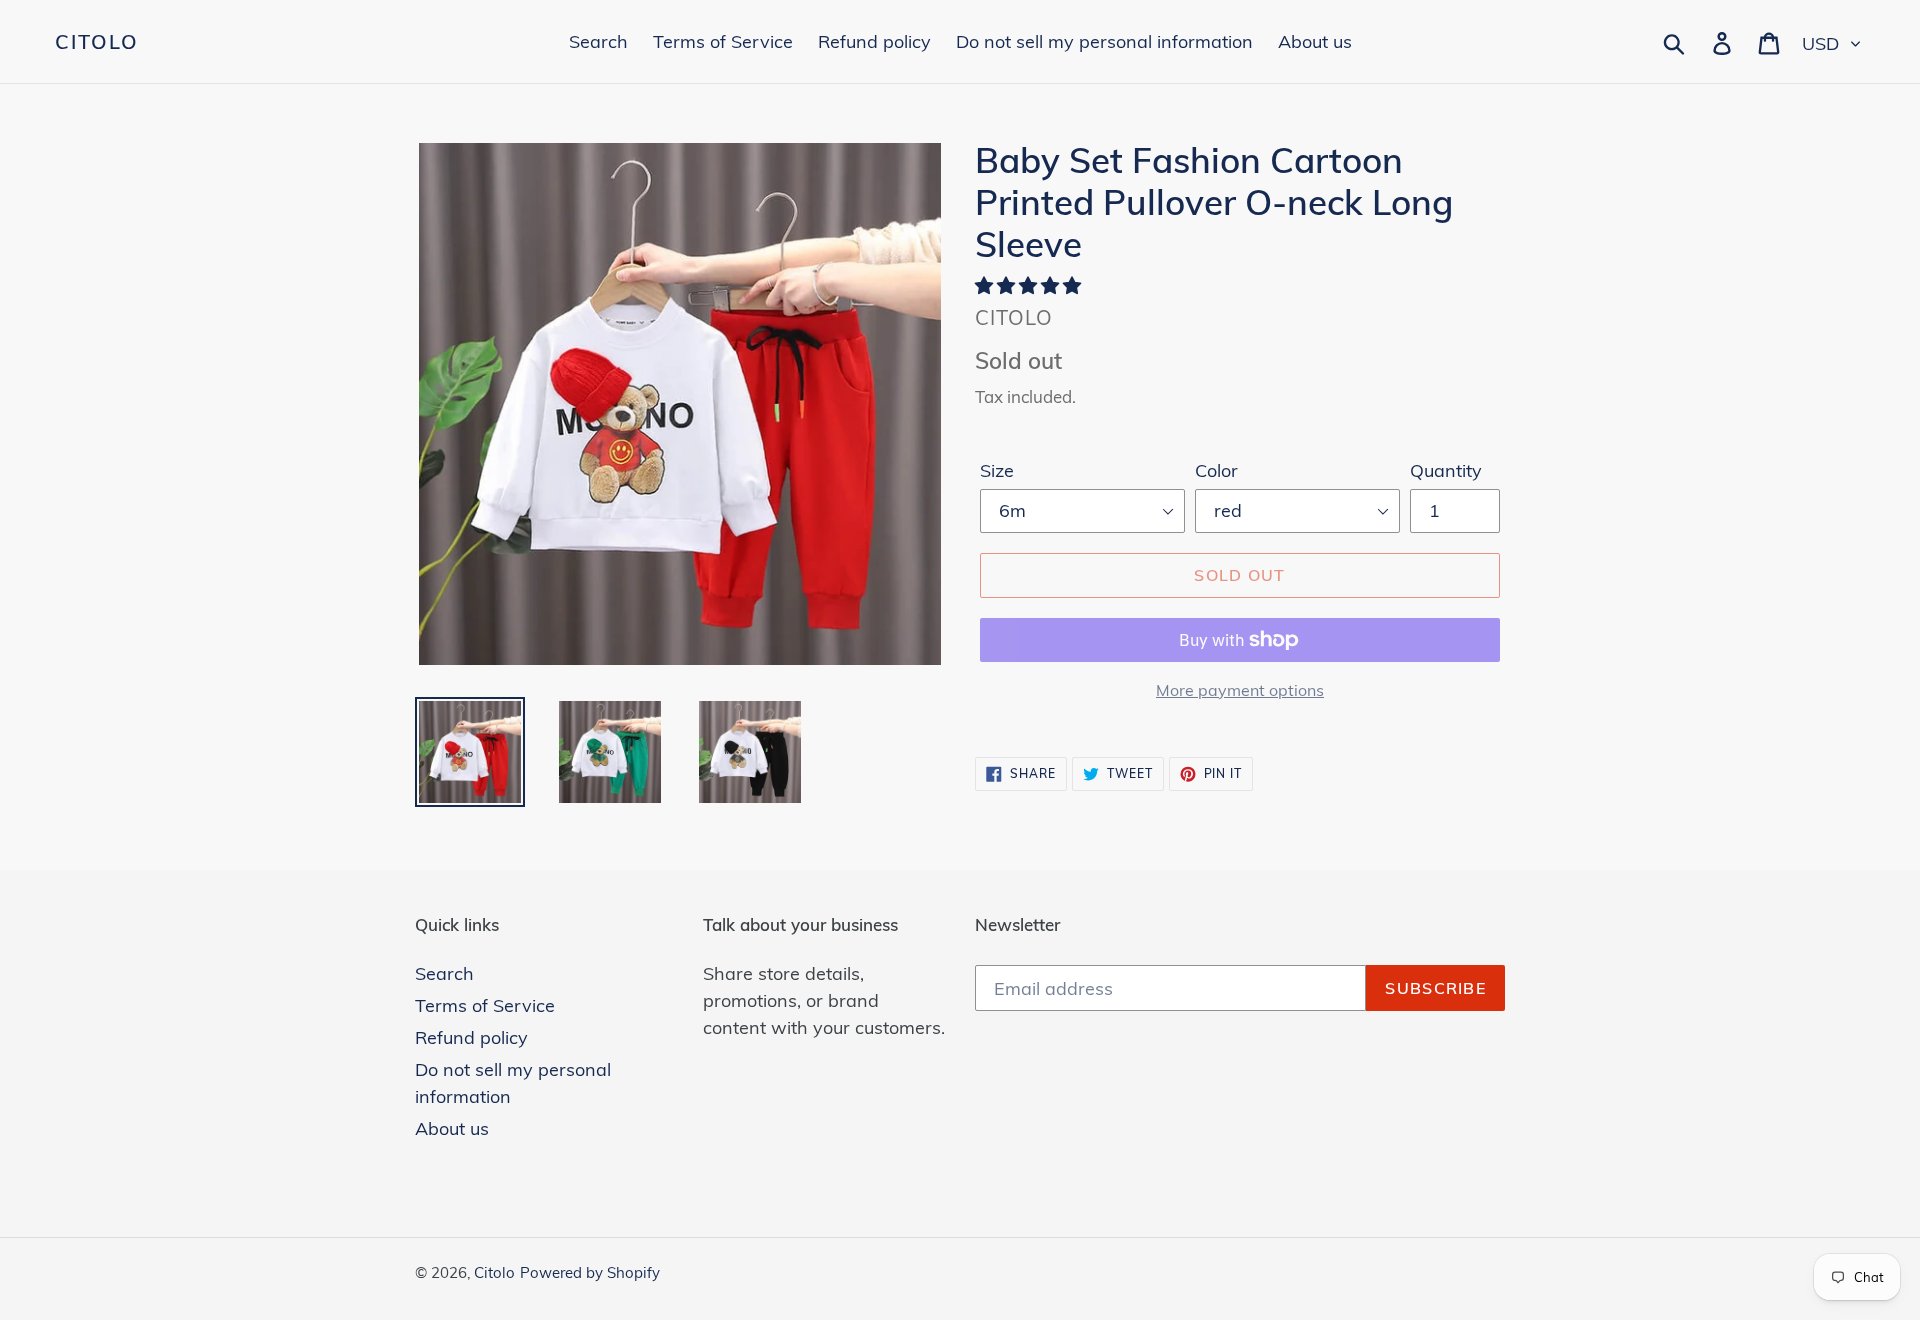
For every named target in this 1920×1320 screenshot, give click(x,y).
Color (1216, 470)
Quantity (1446, 470)
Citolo (97, 42)
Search (444, 973)
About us (452, 1128)
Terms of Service (485, 1005)
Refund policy (471, 1037)
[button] (1030, 285)
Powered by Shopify (590, 1272)
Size (997, 470)
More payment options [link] (1240, 690)
